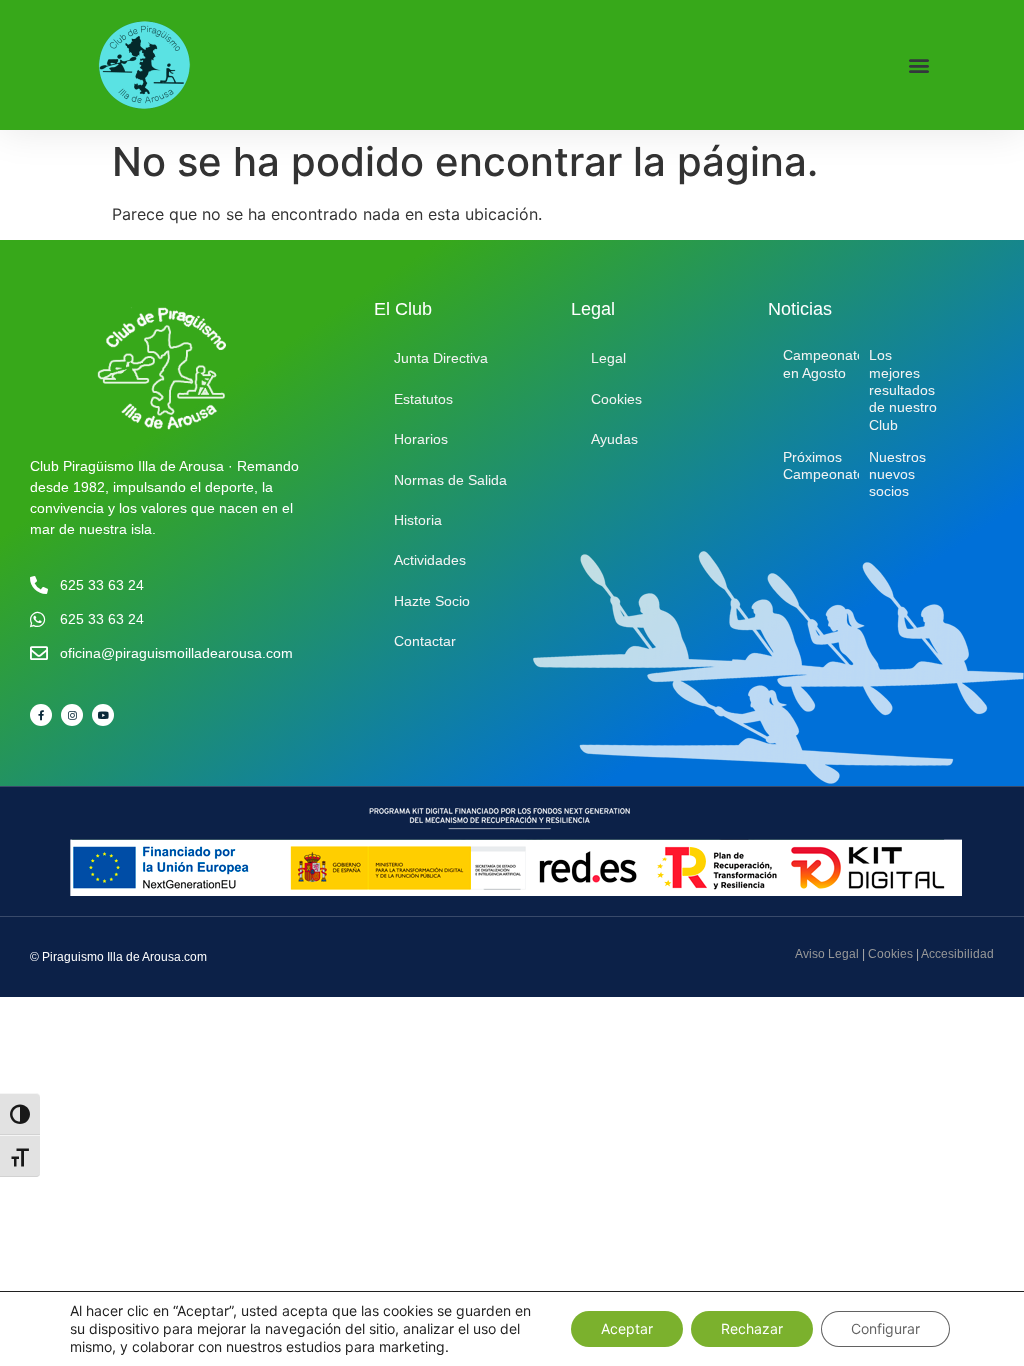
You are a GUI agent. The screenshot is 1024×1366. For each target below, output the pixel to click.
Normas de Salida (450, 480)
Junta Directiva (441, 358)
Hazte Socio (432, 601)
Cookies (616, 399)
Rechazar (752, 1328)
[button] (918, 65)
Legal (608, 358)
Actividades (430, 560)
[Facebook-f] (41, 715)
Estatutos (423, 399)
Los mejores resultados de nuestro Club (903, 389)
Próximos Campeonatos (827, 465)
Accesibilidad (957, 954)
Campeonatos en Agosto (827, 363)
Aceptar (627, 1328)
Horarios (421, 439)
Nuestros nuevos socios (897, 474)
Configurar (885, 1328)
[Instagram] (72, 715)
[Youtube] (103, 715)
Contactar (425, 641)
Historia (418, 520)
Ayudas (614, 439)
